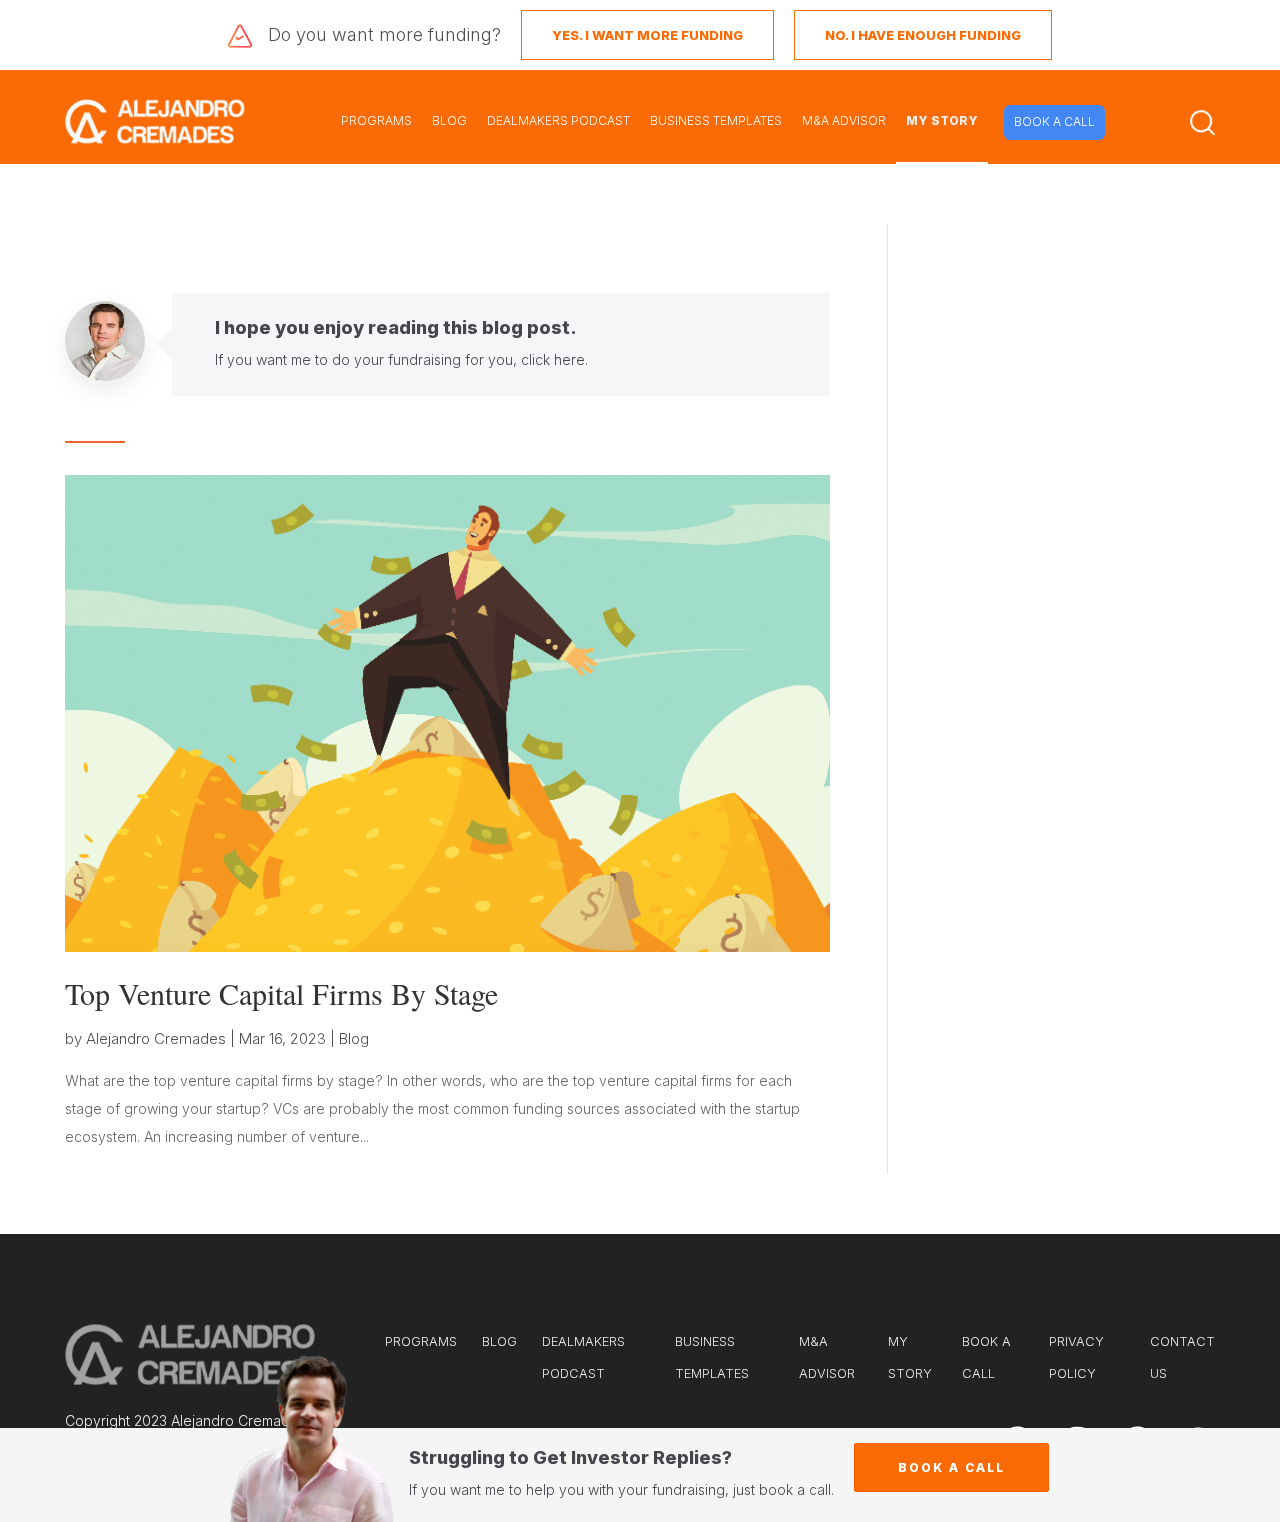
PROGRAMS (376, 120)
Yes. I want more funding (647, 35)
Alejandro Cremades (156, 1038)
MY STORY (942, 120)
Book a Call (951, 1467)
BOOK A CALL (1054, 121)
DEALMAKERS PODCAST (558, 120)
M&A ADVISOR (844, 120)
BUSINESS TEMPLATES (716, 120)
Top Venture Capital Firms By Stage (281, 993)
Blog (354, 1038)
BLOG (449, 120)
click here (553, 359)
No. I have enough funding (923, 35)
